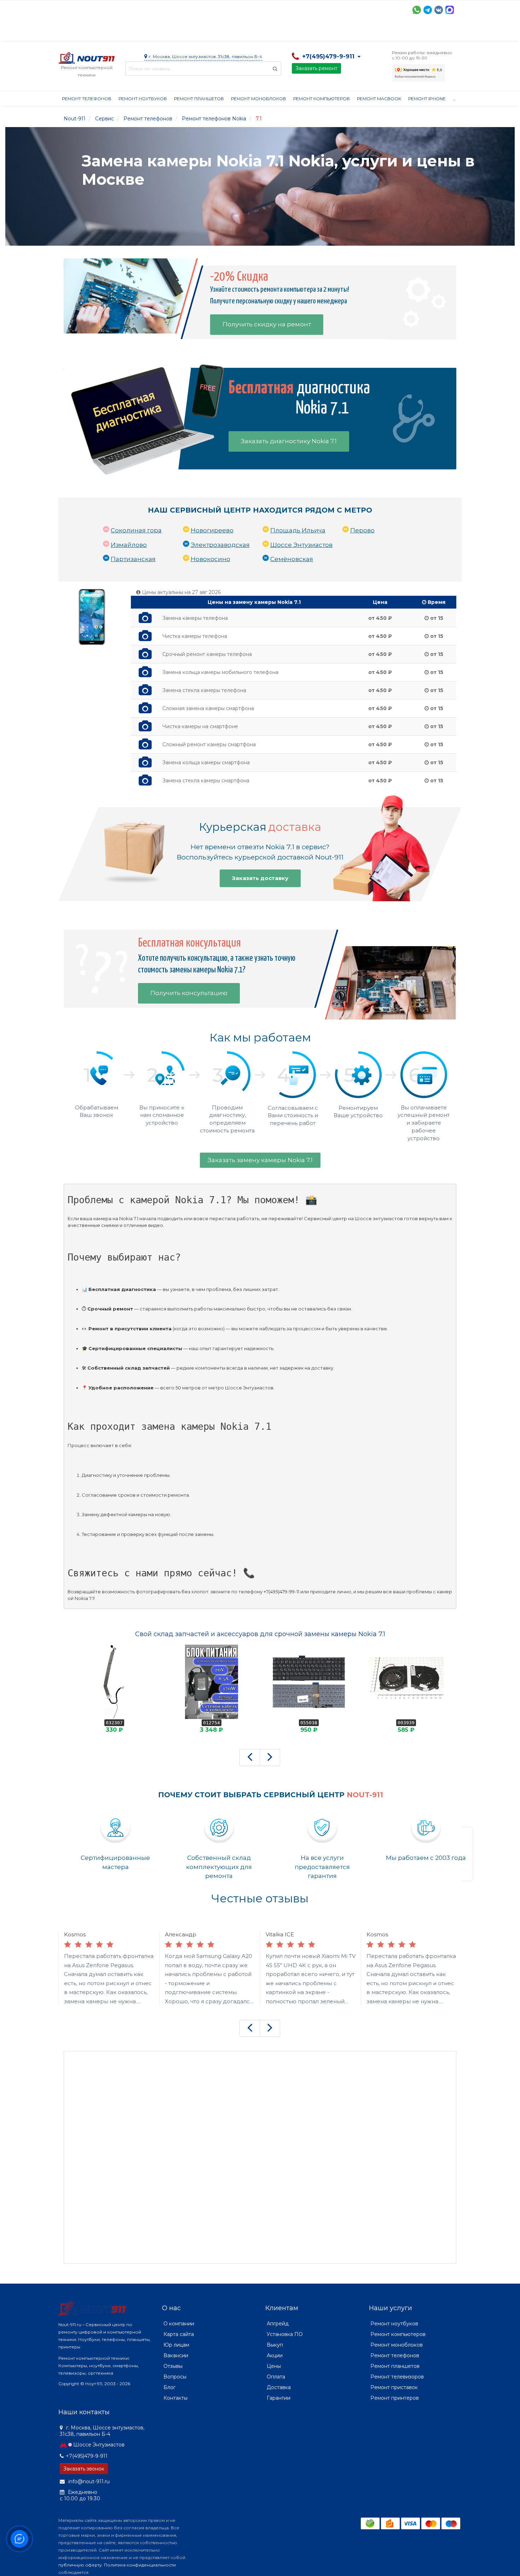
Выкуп (275, 2345)
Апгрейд (278, 2324)
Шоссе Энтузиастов (301, 545)
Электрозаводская (220, 545)
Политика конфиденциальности (140, 2565)
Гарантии (322, 32)
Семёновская (292, 559)
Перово (362, 530)
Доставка (122, 32)
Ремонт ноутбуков (143, 99)
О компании (84, 32)
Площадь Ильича (298, 530)
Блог (169, 2387)
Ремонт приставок (394, 2387)
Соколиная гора (136, 530)
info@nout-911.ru (88, 2481)
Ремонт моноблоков (259, 99)
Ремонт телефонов (87, 99)
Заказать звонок (84, 2469)
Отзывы (354, 32)
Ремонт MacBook (379, 99)
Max (450, 10)
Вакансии (176, 2355)
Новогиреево (212, 530)
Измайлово (129, 545)
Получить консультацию (189, 993)
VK (439, 10)
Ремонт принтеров (395, 2398)
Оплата (154, 32)
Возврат (289, 32)
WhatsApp (417, 10)
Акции (182, 32)
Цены (274, 2366)
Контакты (386, 32)
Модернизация (249, 32)
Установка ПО (285, 2334)
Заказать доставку (260, 878)
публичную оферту (80, 2565)
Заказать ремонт (316, 68)
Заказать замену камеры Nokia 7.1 (260, 1160)
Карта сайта (179, 2334)
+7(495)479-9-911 (87, 2456)
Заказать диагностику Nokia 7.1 (289, 441)
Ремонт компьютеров (322, 99)
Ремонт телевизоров (397, 2377)
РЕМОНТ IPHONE (427, 99)
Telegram (428, 10)
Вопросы (175, 2377)
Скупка (210, 32)
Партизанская (133, 559)
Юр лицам (176, 2345)
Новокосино (210, 559)
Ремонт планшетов (199, 99)
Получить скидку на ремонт (267, 324)
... (454, 99)
